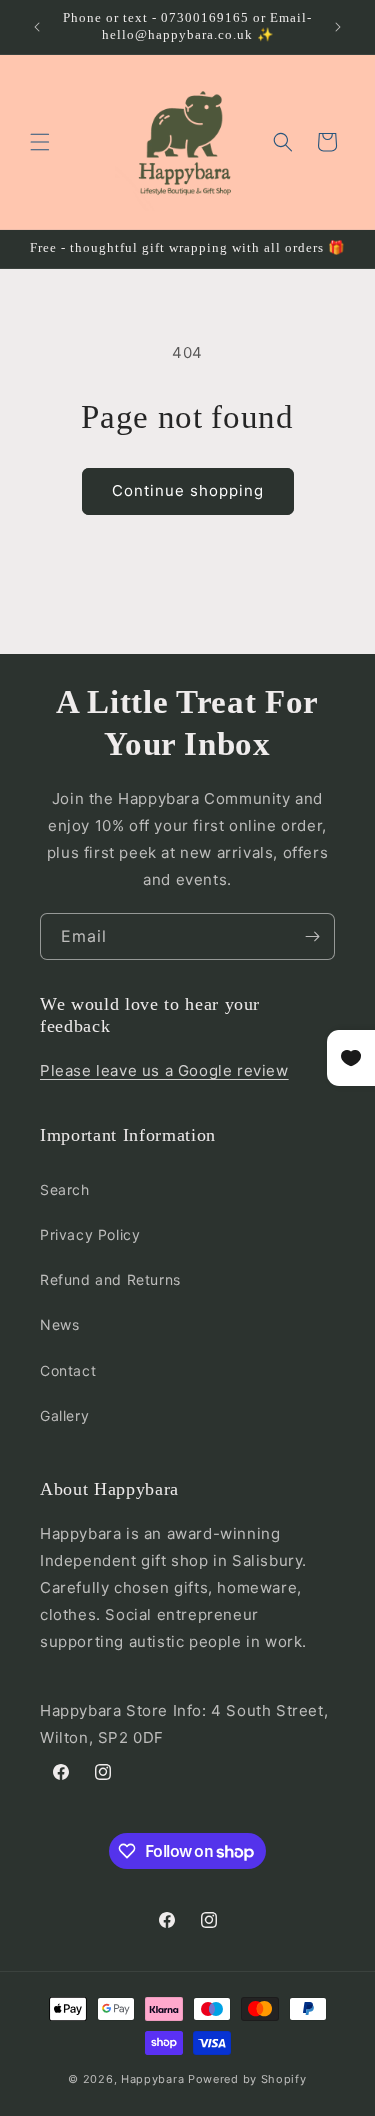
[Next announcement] (338, 27)
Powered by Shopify (247, 2079)
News (59, 1324)
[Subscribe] (312, 936)
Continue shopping (188, 490)
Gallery (64, 1415)
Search (65, 1189)
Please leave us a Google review (164, 1070)
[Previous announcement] (37, 27)
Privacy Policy (90, 1234)
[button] (40, 142)
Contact (68, 1370)
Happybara (152, 2079)
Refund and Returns (110, 1279)
